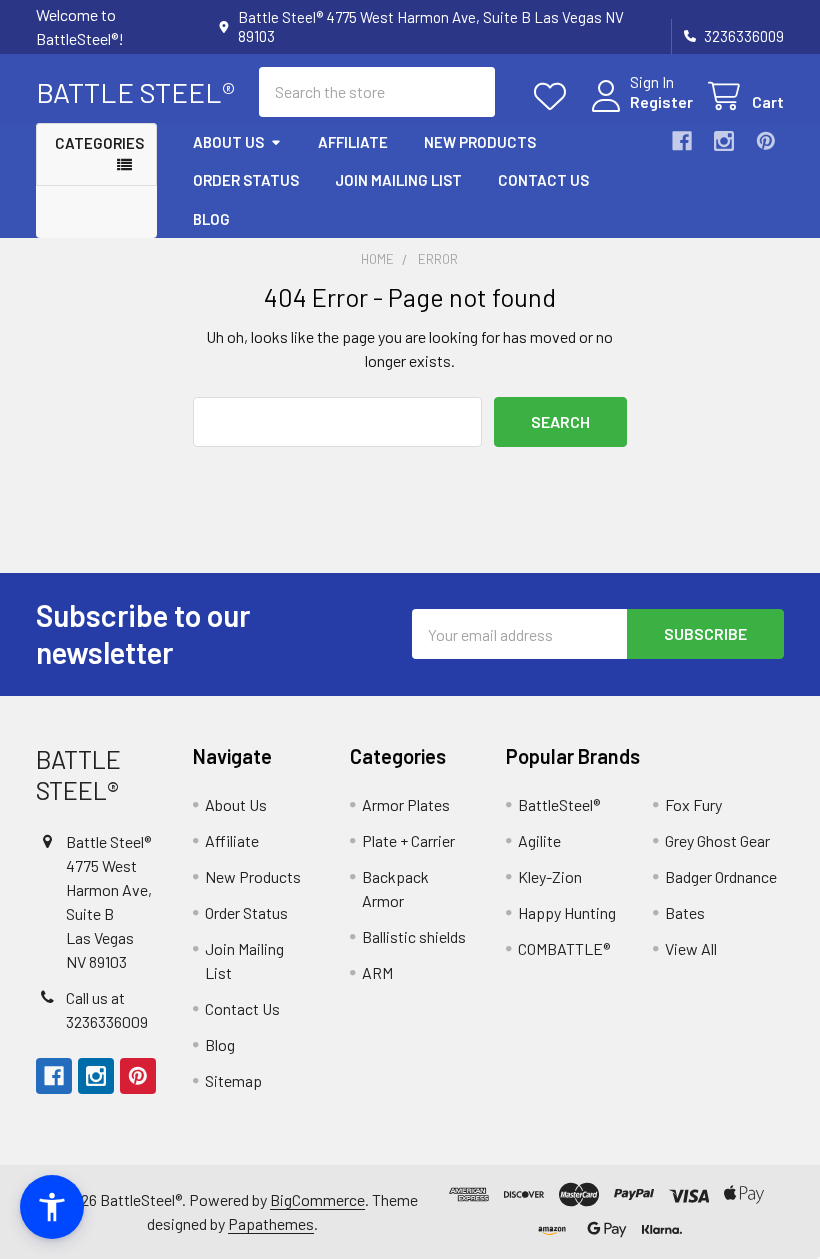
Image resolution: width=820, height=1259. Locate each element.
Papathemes (271, 1223)
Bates (685, 912)
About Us (228, 142)
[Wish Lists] (554, 96)
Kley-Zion (550, 876)
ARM (377, 972)
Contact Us (543, 180)
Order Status (246, 180)
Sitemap (233, 1080)
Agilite (539, 840)
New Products (480, 142)
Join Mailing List (398, 180)
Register (661, 101)
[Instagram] (724, 141)
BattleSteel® (559, 804)
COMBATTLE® (564, 948)
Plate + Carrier (408, 840)
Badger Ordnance (721, 876)
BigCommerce (317, 1199)
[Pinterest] (766, 141)
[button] (52, 1207)
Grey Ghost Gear (717, 840)
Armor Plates (406, 804)
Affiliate (353, 142)
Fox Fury (693, 804)
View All (691, 948)
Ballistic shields (414, 936)
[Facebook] (682, 141)
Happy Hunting (567, 912)
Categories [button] (99, 143)
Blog (211, 219)
